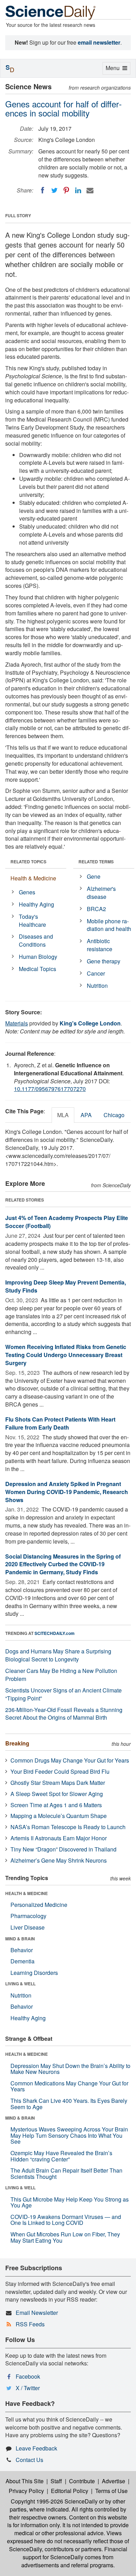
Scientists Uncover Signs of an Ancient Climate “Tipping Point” (63, 1694)
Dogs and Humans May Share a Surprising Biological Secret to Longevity (58, 1655)
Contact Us (29, 2460)
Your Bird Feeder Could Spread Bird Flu (60, 1771)
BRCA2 (96, 909)
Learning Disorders (34, 1973)
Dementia (22, 1961)
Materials (17, 1023)
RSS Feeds (30, 2324)
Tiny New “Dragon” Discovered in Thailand (63, 1849)
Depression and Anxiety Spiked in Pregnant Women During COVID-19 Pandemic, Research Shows (67, 1492)
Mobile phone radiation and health (109, 925)
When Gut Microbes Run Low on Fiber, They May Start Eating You (65, 2237)
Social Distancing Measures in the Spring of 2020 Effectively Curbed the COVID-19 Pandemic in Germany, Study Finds (63, 1564)
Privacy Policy (26, 2491)
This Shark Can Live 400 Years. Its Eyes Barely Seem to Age (69, 2104)
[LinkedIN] (78, 190)
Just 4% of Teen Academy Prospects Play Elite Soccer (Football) (67, 1222)
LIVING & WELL (20, 1984)
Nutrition (97, 986)
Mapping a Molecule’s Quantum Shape (59, 1816)
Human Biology (38, 957)
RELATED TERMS (96, 862)
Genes (27, 892)
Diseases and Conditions (36, 940)
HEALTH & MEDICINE (27, 1893)
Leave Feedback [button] (36, 2448)
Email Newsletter (37, 2313)
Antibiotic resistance (100, 945)
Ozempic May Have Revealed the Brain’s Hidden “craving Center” (61, 2156)
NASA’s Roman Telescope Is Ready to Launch (68, 1827)
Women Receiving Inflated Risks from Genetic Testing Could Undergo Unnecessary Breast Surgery (66, 1355)
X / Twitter (28, 2388)
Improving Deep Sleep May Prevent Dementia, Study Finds (66, 1286)
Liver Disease (28, 1927)
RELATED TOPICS (28, 862)
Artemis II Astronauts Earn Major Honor (59, 1838)
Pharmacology (28, 1916)
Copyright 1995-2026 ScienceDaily (54, 2501)
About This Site (25, 2481)
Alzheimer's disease (101, 893)
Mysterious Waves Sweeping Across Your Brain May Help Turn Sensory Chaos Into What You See (69, 2135)
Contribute (82, 2481)
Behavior (22, 1950)
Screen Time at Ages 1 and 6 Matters (56, 1805)
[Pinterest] (66, 190)
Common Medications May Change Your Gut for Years (69, 2086)
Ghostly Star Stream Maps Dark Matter (58, 1783)
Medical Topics (37, 969)
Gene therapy (104, 961)
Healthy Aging (36, 904)
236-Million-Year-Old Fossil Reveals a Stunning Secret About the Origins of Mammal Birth (64, 1714)
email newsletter (99, 42)
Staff (56, 2481)
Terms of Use (111, 2491)
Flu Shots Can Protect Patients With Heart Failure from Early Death (60, 1423)
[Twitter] (54, 190)
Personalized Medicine (39, 1905)
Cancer (96, 973)
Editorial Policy (70, 2491)
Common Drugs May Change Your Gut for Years (70, 1760)
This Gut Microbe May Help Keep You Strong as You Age (70, 2202)
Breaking (17, 1743)
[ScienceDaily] (51, 12)
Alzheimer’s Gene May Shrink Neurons (59, 1860)
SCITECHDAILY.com (55, 1633)
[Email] (90, 190)
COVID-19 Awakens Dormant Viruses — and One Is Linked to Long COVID (66, 2220)
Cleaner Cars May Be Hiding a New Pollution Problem (61, 1675)
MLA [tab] (63, 1115)
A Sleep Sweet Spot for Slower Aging (57, 1794)
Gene (94, 876)
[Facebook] (43, 190)
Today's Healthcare (32, 920)
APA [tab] (86, 1115)
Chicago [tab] (114, 1115)
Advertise (114, 2481)
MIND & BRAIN (20, 1939)
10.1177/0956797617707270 (50, 1089)
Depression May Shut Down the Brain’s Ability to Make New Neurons (70, 2069)
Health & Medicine (33, 878)
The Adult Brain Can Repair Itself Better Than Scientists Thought (66, 2173)
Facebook (28, 2376)
